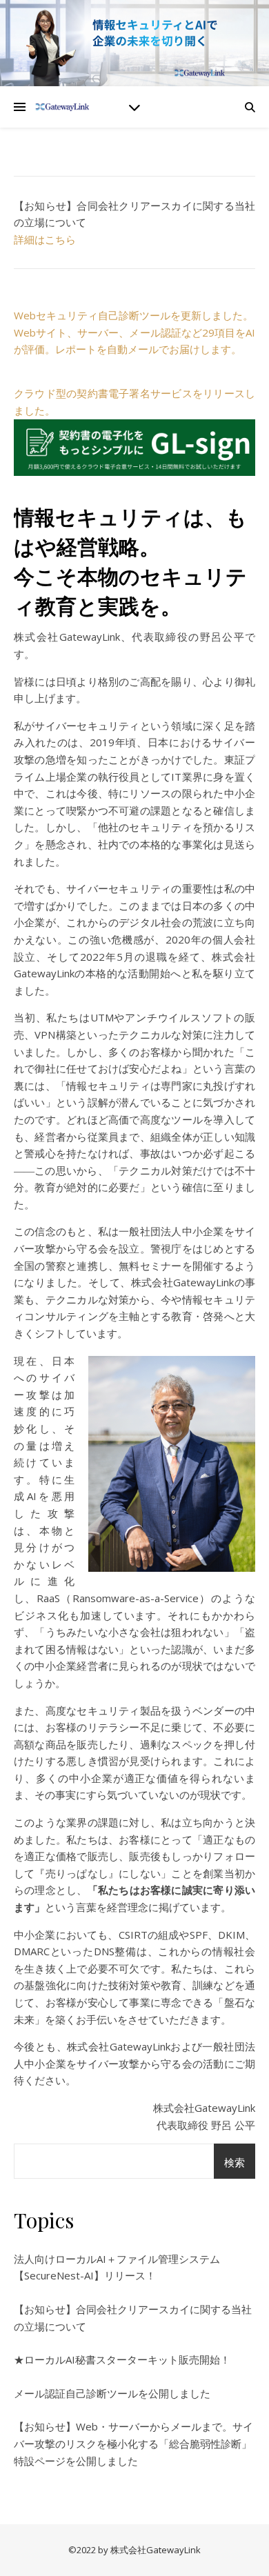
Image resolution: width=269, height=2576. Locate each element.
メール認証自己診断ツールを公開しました (112, 2393)
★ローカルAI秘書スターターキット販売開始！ (122, 2359)
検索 (235, 2162)
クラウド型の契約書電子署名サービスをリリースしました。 (134, 402)
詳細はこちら (45, 239)
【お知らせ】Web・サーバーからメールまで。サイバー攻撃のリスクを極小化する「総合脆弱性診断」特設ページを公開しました (133, 2443)
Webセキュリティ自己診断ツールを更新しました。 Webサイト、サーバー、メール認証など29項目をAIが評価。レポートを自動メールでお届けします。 (134, 332)
